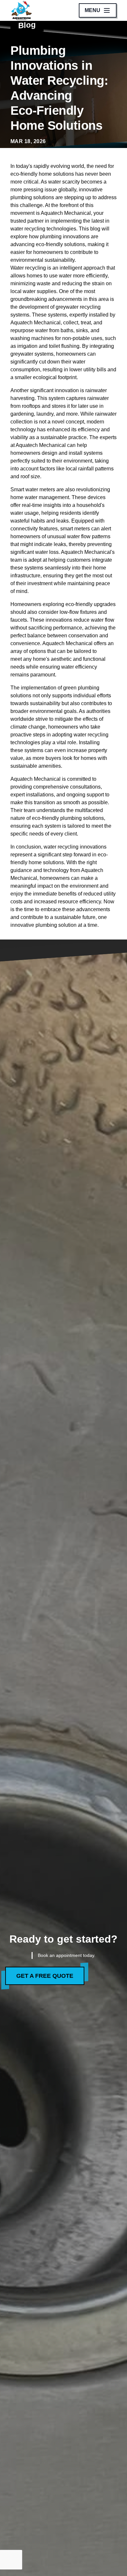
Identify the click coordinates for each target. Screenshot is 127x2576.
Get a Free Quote (45, 1976)
